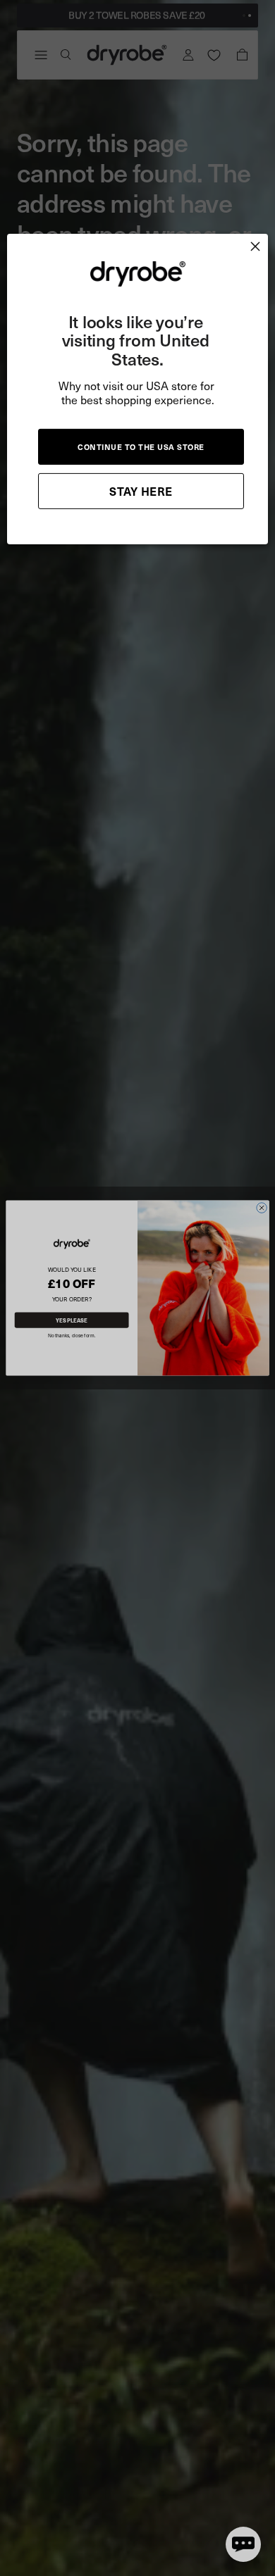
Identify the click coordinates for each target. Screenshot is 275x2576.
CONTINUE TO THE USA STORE (141, 447)
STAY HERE (141, 491)
